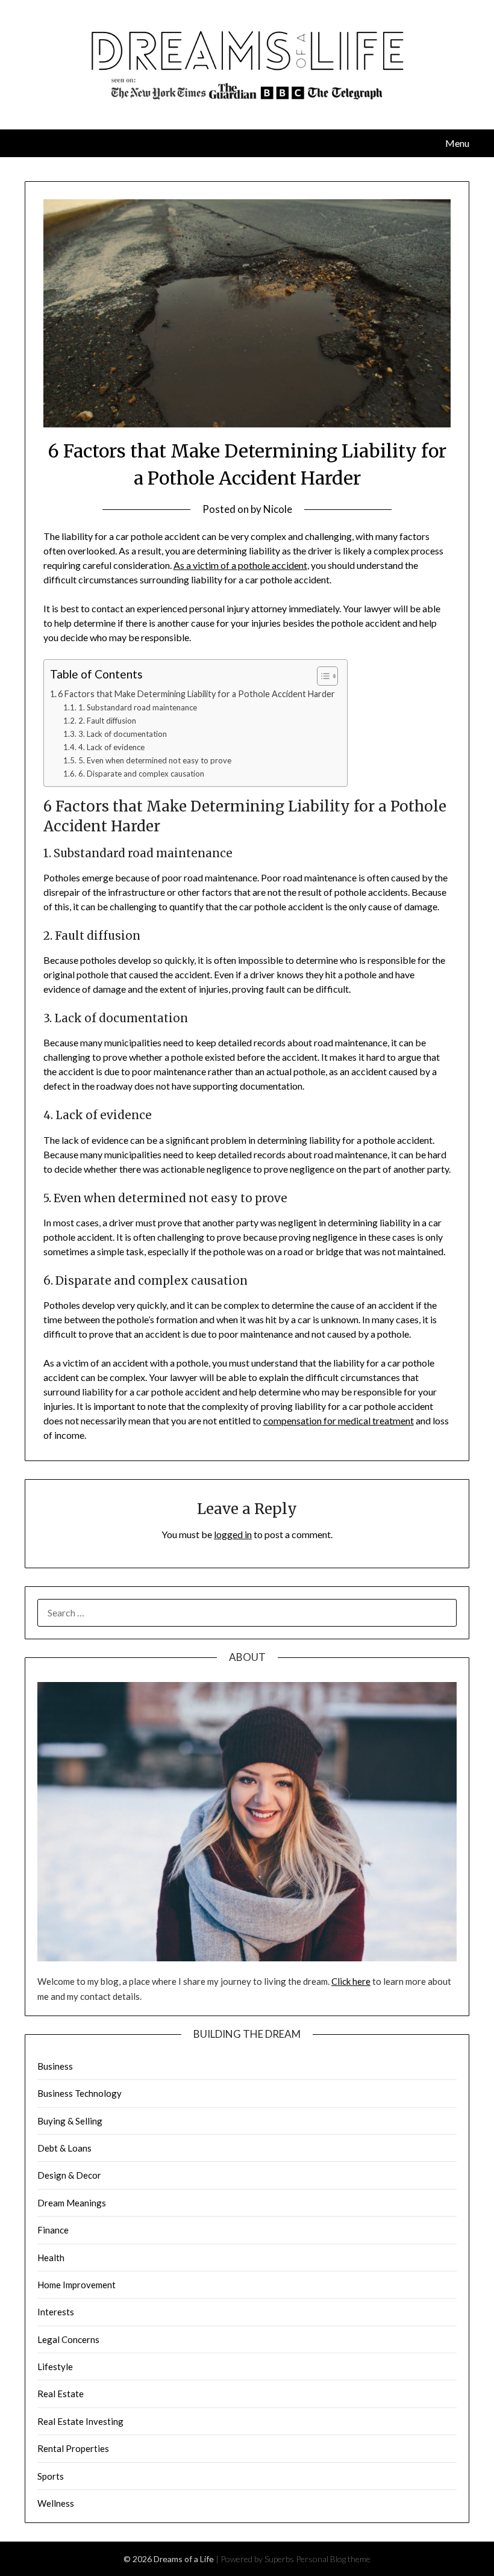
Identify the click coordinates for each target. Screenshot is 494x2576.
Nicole (278, 509)
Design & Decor (69, 2175)
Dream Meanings (72, 2203)
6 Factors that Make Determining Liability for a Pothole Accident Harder (196, 694)
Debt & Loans (64, 2148)
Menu (457, 143)
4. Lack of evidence (111, 747)
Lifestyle (55, 2367)
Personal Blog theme (333, 2559)
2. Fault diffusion (107, 721)
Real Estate (61, 2394)
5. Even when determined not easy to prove (155, 760)
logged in (233, 1534)
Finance (53, 2230)
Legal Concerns (68, 2339)
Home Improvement (77, 2285)
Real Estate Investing (80, 2421)
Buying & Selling (70, 2121)
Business (55, 2066)
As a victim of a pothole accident (240, 565)
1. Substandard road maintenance (138, 707)
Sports (51, 2476)
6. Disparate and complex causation (141, 774)
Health (51, 2258)
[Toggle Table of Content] (321, 676)
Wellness (56, 2503)
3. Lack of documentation (123, 734)
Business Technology (80, 2093)
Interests (56, 2312)
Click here (351, 1981)
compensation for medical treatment (339, 1420)
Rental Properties (73, 2448)
